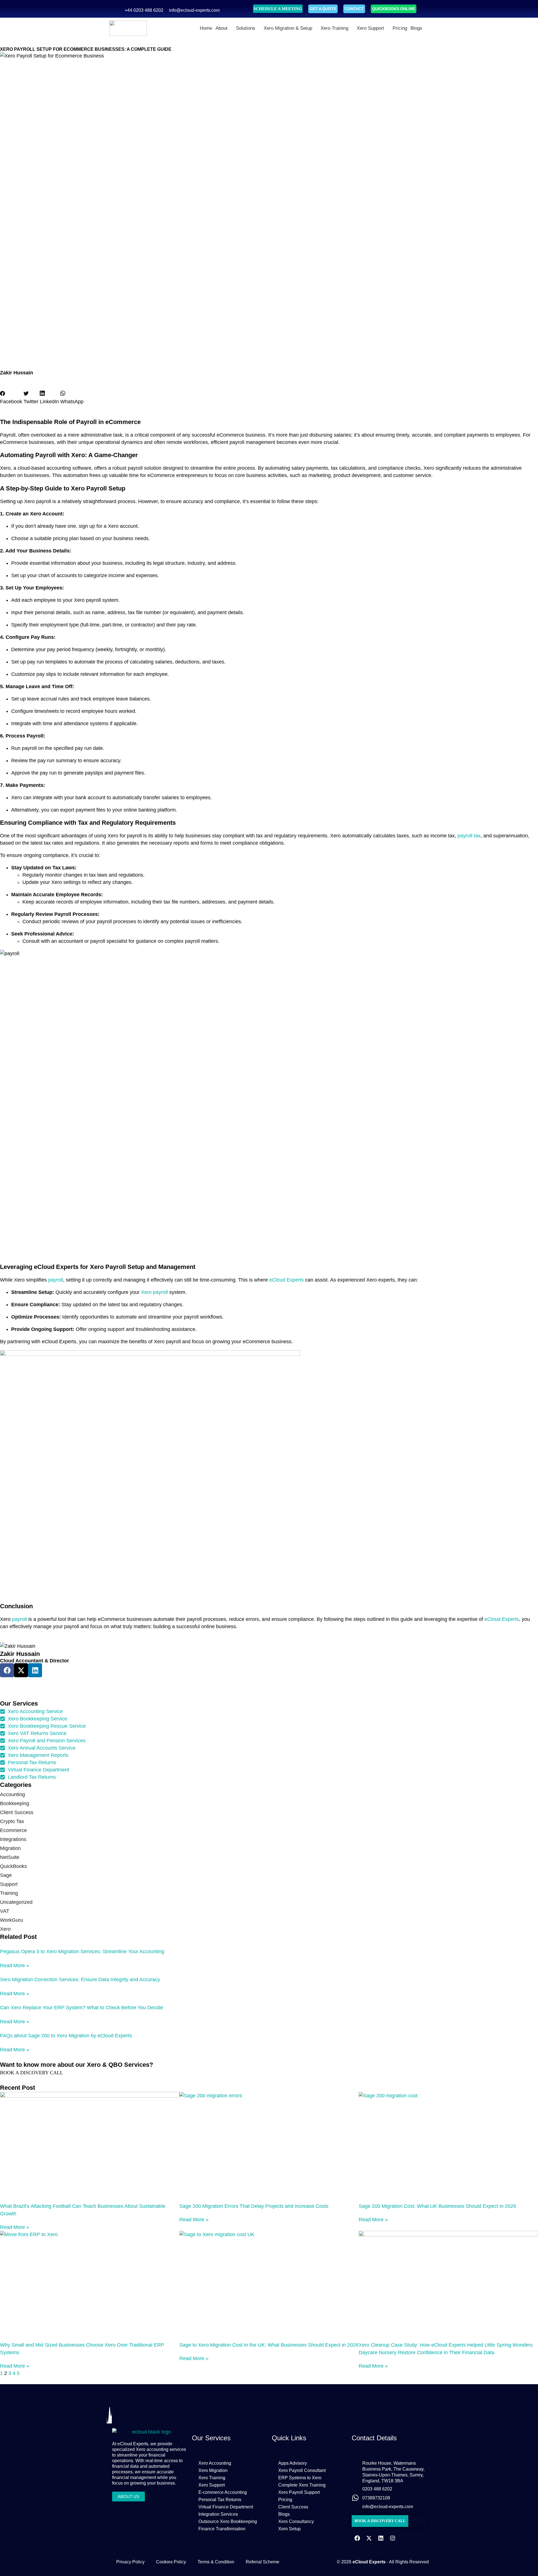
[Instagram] (393, 2538)
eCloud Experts (287, 1280)
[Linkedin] (35, 1670)
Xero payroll (154, 1292)
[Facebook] (357, 2538)
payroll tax (469, 836)
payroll (56, 1280)
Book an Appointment (20, 1681)
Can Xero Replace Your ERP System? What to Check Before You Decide (82, 2008)
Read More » (15, 1966)
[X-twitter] (369, 2538)
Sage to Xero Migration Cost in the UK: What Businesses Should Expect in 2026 (269, 2345)
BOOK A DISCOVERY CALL (32, 2073)
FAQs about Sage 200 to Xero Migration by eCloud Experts (66, 2036)
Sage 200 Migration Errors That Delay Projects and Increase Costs (254, 2206)
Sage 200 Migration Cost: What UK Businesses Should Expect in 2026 (437, 2206)
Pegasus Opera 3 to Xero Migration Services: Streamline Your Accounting (82, 1951)
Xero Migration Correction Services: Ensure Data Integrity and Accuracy (80, 1980)
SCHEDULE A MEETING (278, 9)
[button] (11, 398)
